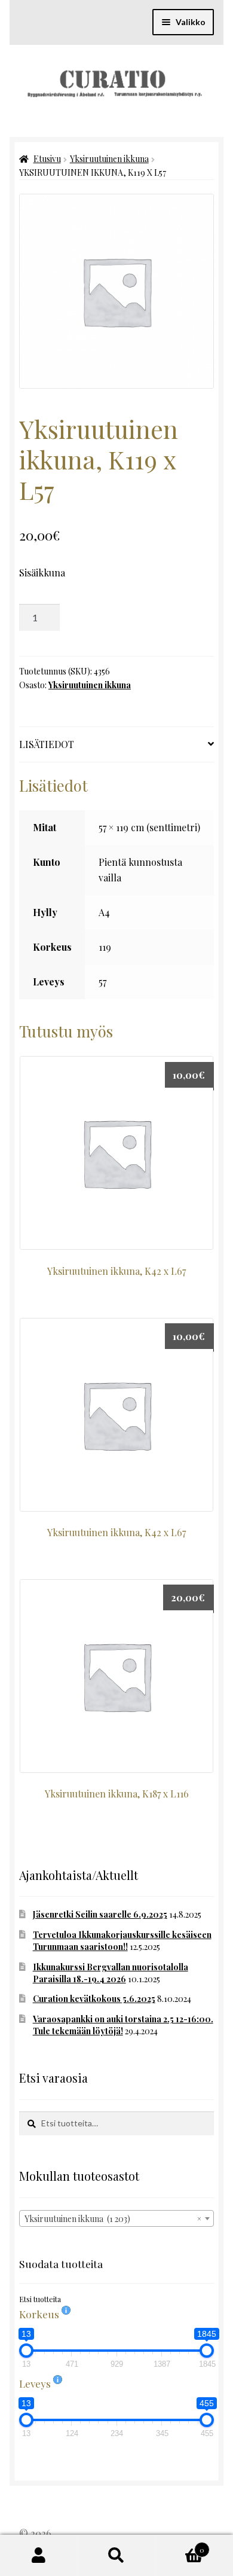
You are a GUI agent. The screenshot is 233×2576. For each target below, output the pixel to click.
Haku (116, 2556)
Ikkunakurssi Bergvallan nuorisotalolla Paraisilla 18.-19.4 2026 (111, 1973)
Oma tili (39, 2556)
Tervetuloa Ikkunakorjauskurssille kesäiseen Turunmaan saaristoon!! (122, 1941)
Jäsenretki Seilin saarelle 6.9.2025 (100, 1914)
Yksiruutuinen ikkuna (109, 159)
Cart (180, 2546)
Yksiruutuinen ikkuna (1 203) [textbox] (113, 2219)
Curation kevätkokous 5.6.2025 (94, 1999)
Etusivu (47, 159)
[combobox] (116, 2218)
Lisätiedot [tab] (47, 744)
